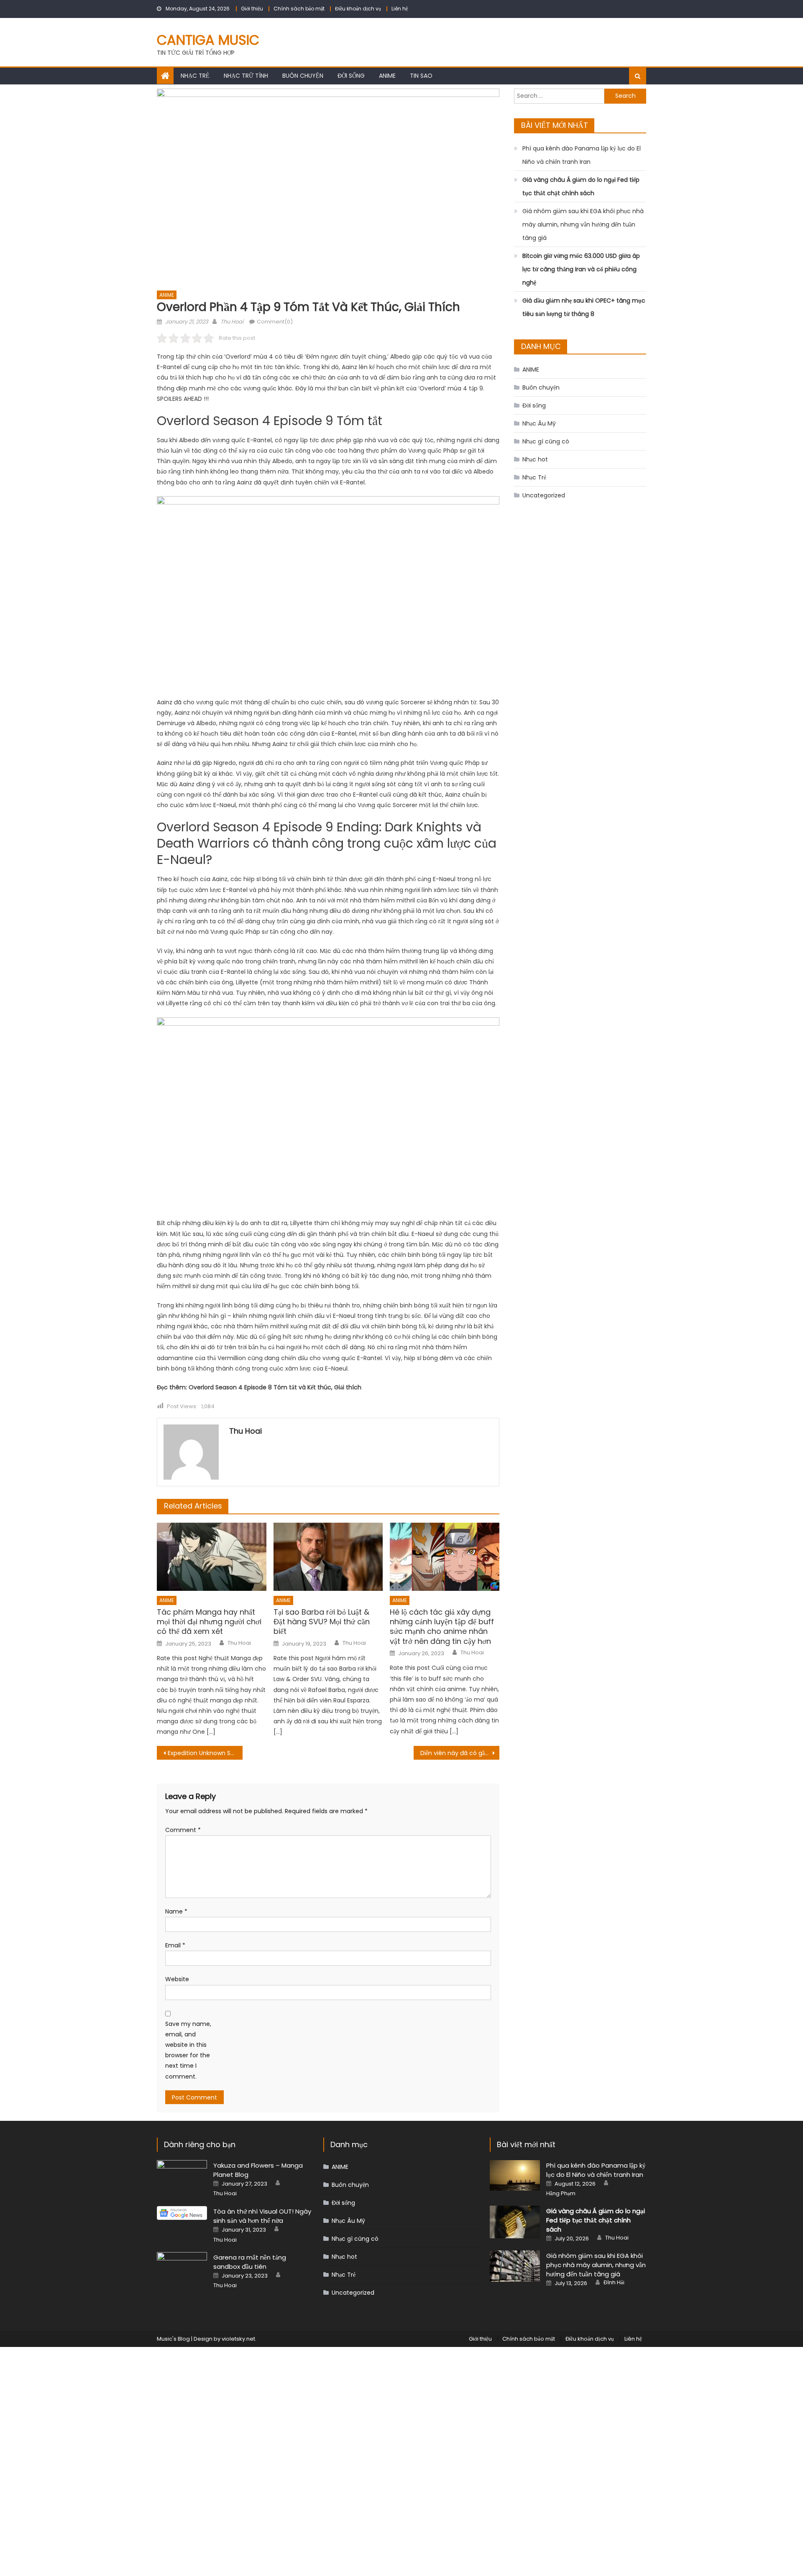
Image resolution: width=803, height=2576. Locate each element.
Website (177, 1979)
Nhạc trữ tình (246, 76)
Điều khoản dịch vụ (358, 9)
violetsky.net (238, 2339)
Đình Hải (614, 2283)
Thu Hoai (232, 322)
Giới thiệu (252, 9)
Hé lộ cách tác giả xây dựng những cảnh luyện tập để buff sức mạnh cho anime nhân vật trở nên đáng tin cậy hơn (442, 1627)
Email (175, 1945)
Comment (183, 1830)
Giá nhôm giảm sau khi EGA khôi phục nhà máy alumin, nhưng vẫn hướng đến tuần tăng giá (583, 224)
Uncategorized (544, 495)
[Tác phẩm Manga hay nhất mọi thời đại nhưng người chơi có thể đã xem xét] (212, 1557)
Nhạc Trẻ (195, 76)
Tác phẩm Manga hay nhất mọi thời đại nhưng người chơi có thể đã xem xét (209, 1622)
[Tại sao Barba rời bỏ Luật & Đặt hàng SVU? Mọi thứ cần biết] (328, 1557)
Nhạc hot (535, 459)
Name (176, 1911)
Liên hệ (400, 9)
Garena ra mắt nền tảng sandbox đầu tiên (250, 2262)
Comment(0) (275, 322)
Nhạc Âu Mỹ (539, 423)
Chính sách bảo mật (299, 9)
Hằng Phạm (561, 2194)
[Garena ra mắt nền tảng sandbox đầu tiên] (182, 2270)
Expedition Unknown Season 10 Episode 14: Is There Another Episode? (205, 1753)
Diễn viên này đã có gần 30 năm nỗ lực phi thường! (460, 1753)
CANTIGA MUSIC (208, 40)
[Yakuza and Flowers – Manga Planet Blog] (182, 2178)
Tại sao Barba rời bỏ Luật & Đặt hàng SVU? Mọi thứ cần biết (322, 1622)
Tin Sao (421, 76)
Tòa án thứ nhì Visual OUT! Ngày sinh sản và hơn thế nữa (262, 2216)
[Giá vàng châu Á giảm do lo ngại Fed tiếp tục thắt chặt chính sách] (515, 2222)
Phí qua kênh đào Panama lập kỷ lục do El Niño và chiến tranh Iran (582, 155)
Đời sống (351, 76)
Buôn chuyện (303, 76)
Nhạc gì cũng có (546, 441)
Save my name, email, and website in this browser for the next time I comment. (188, 2050)
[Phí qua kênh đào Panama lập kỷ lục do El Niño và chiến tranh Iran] (515, 2175)
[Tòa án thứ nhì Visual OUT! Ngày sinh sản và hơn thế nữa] (182, 2213)
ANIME (387, 76)
